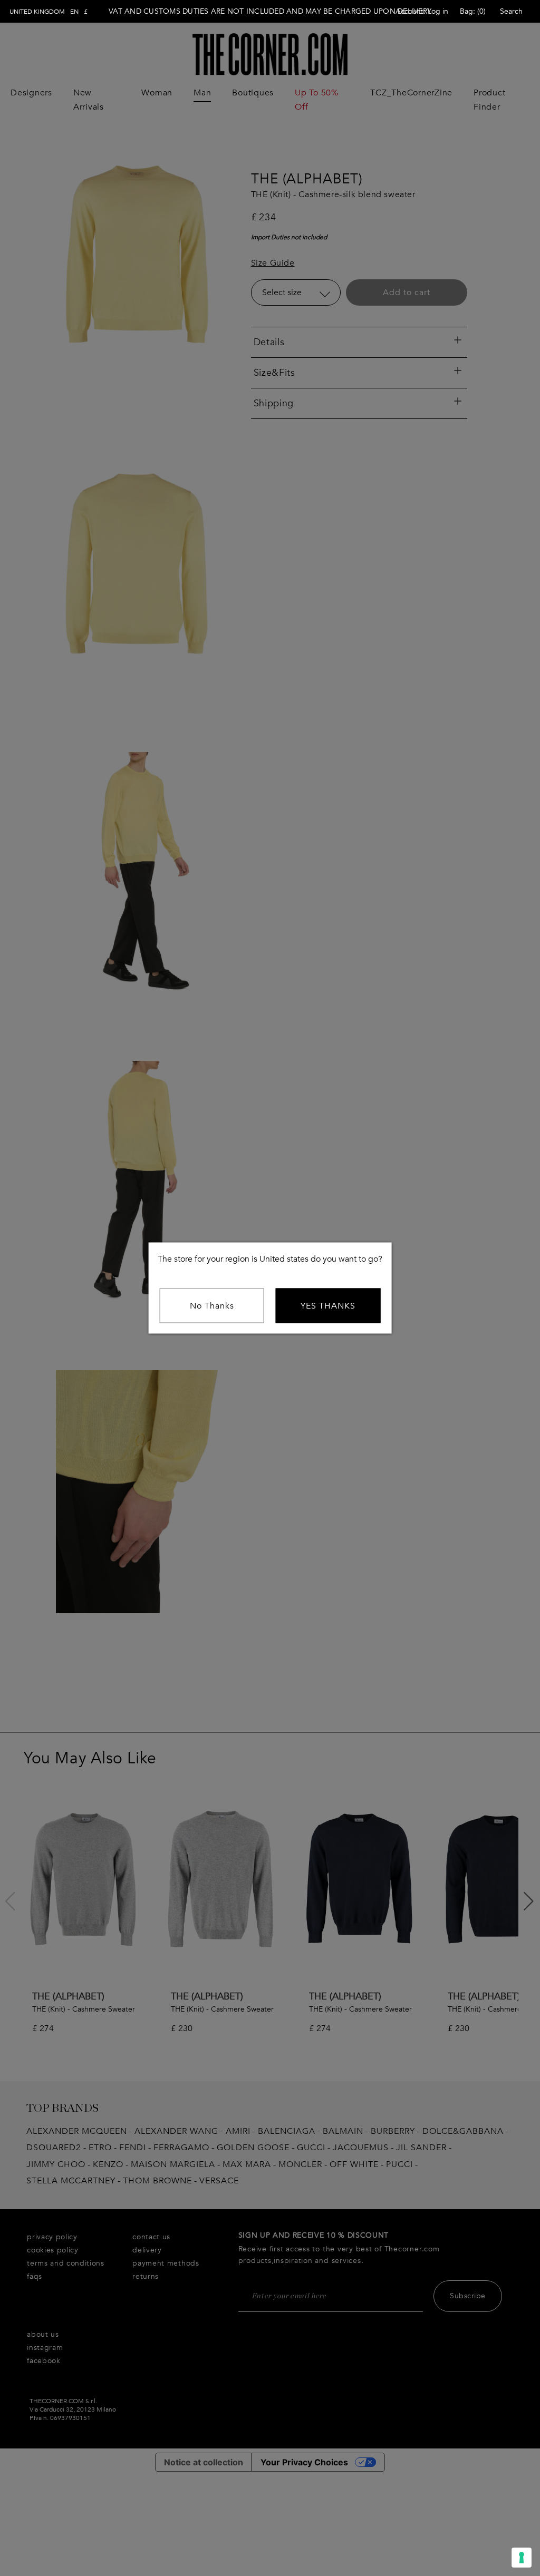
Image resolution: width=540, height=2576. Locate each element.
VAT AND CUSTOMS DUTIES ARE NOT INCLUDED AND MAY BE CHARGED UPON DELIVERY (270, 11)
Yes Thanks (328, 1306)
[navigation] (49, 12)
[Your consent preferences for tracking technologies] (522, 2558)
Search (511, 11)
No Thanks (212, 1306)
